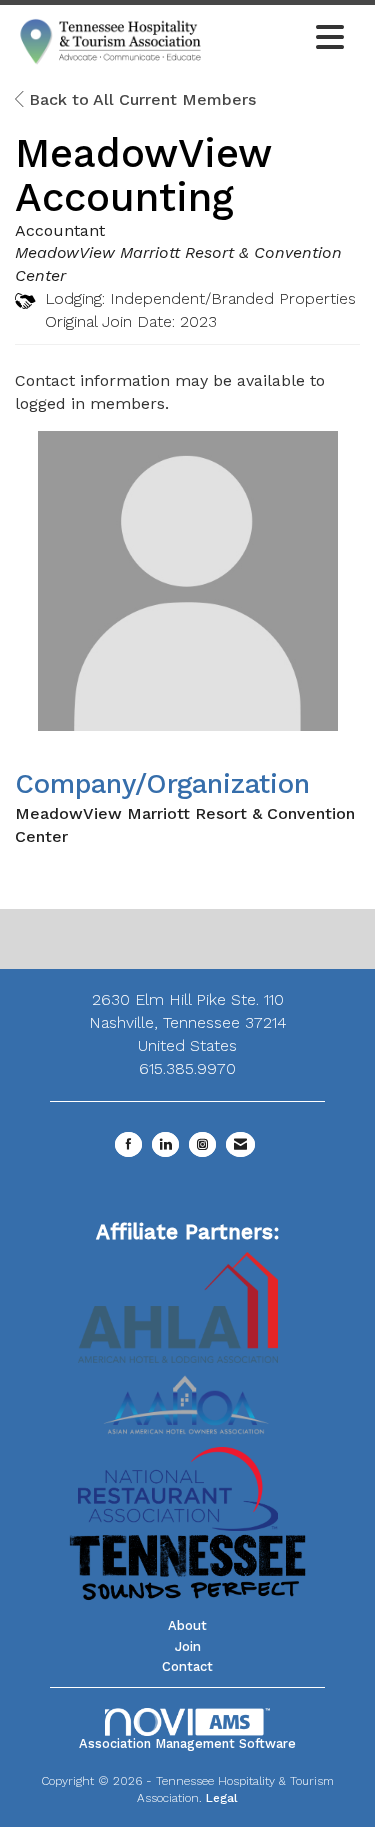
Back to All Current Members (140, 99)
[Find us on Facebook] (128, 1144)
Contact (187, 1666)
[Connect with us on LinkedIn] (165, 1144)
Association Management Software (187, 1743)
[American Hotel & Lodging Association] (178, 1306)
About (187, 1625)
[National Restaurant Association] (178, 1487)
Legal (222, 1798)
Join (188, 1646)
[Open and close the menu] (280, 39)
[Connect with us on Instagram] (202, 1144)
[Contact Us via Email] (240, 1144)
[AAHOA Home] (188, 1398)
